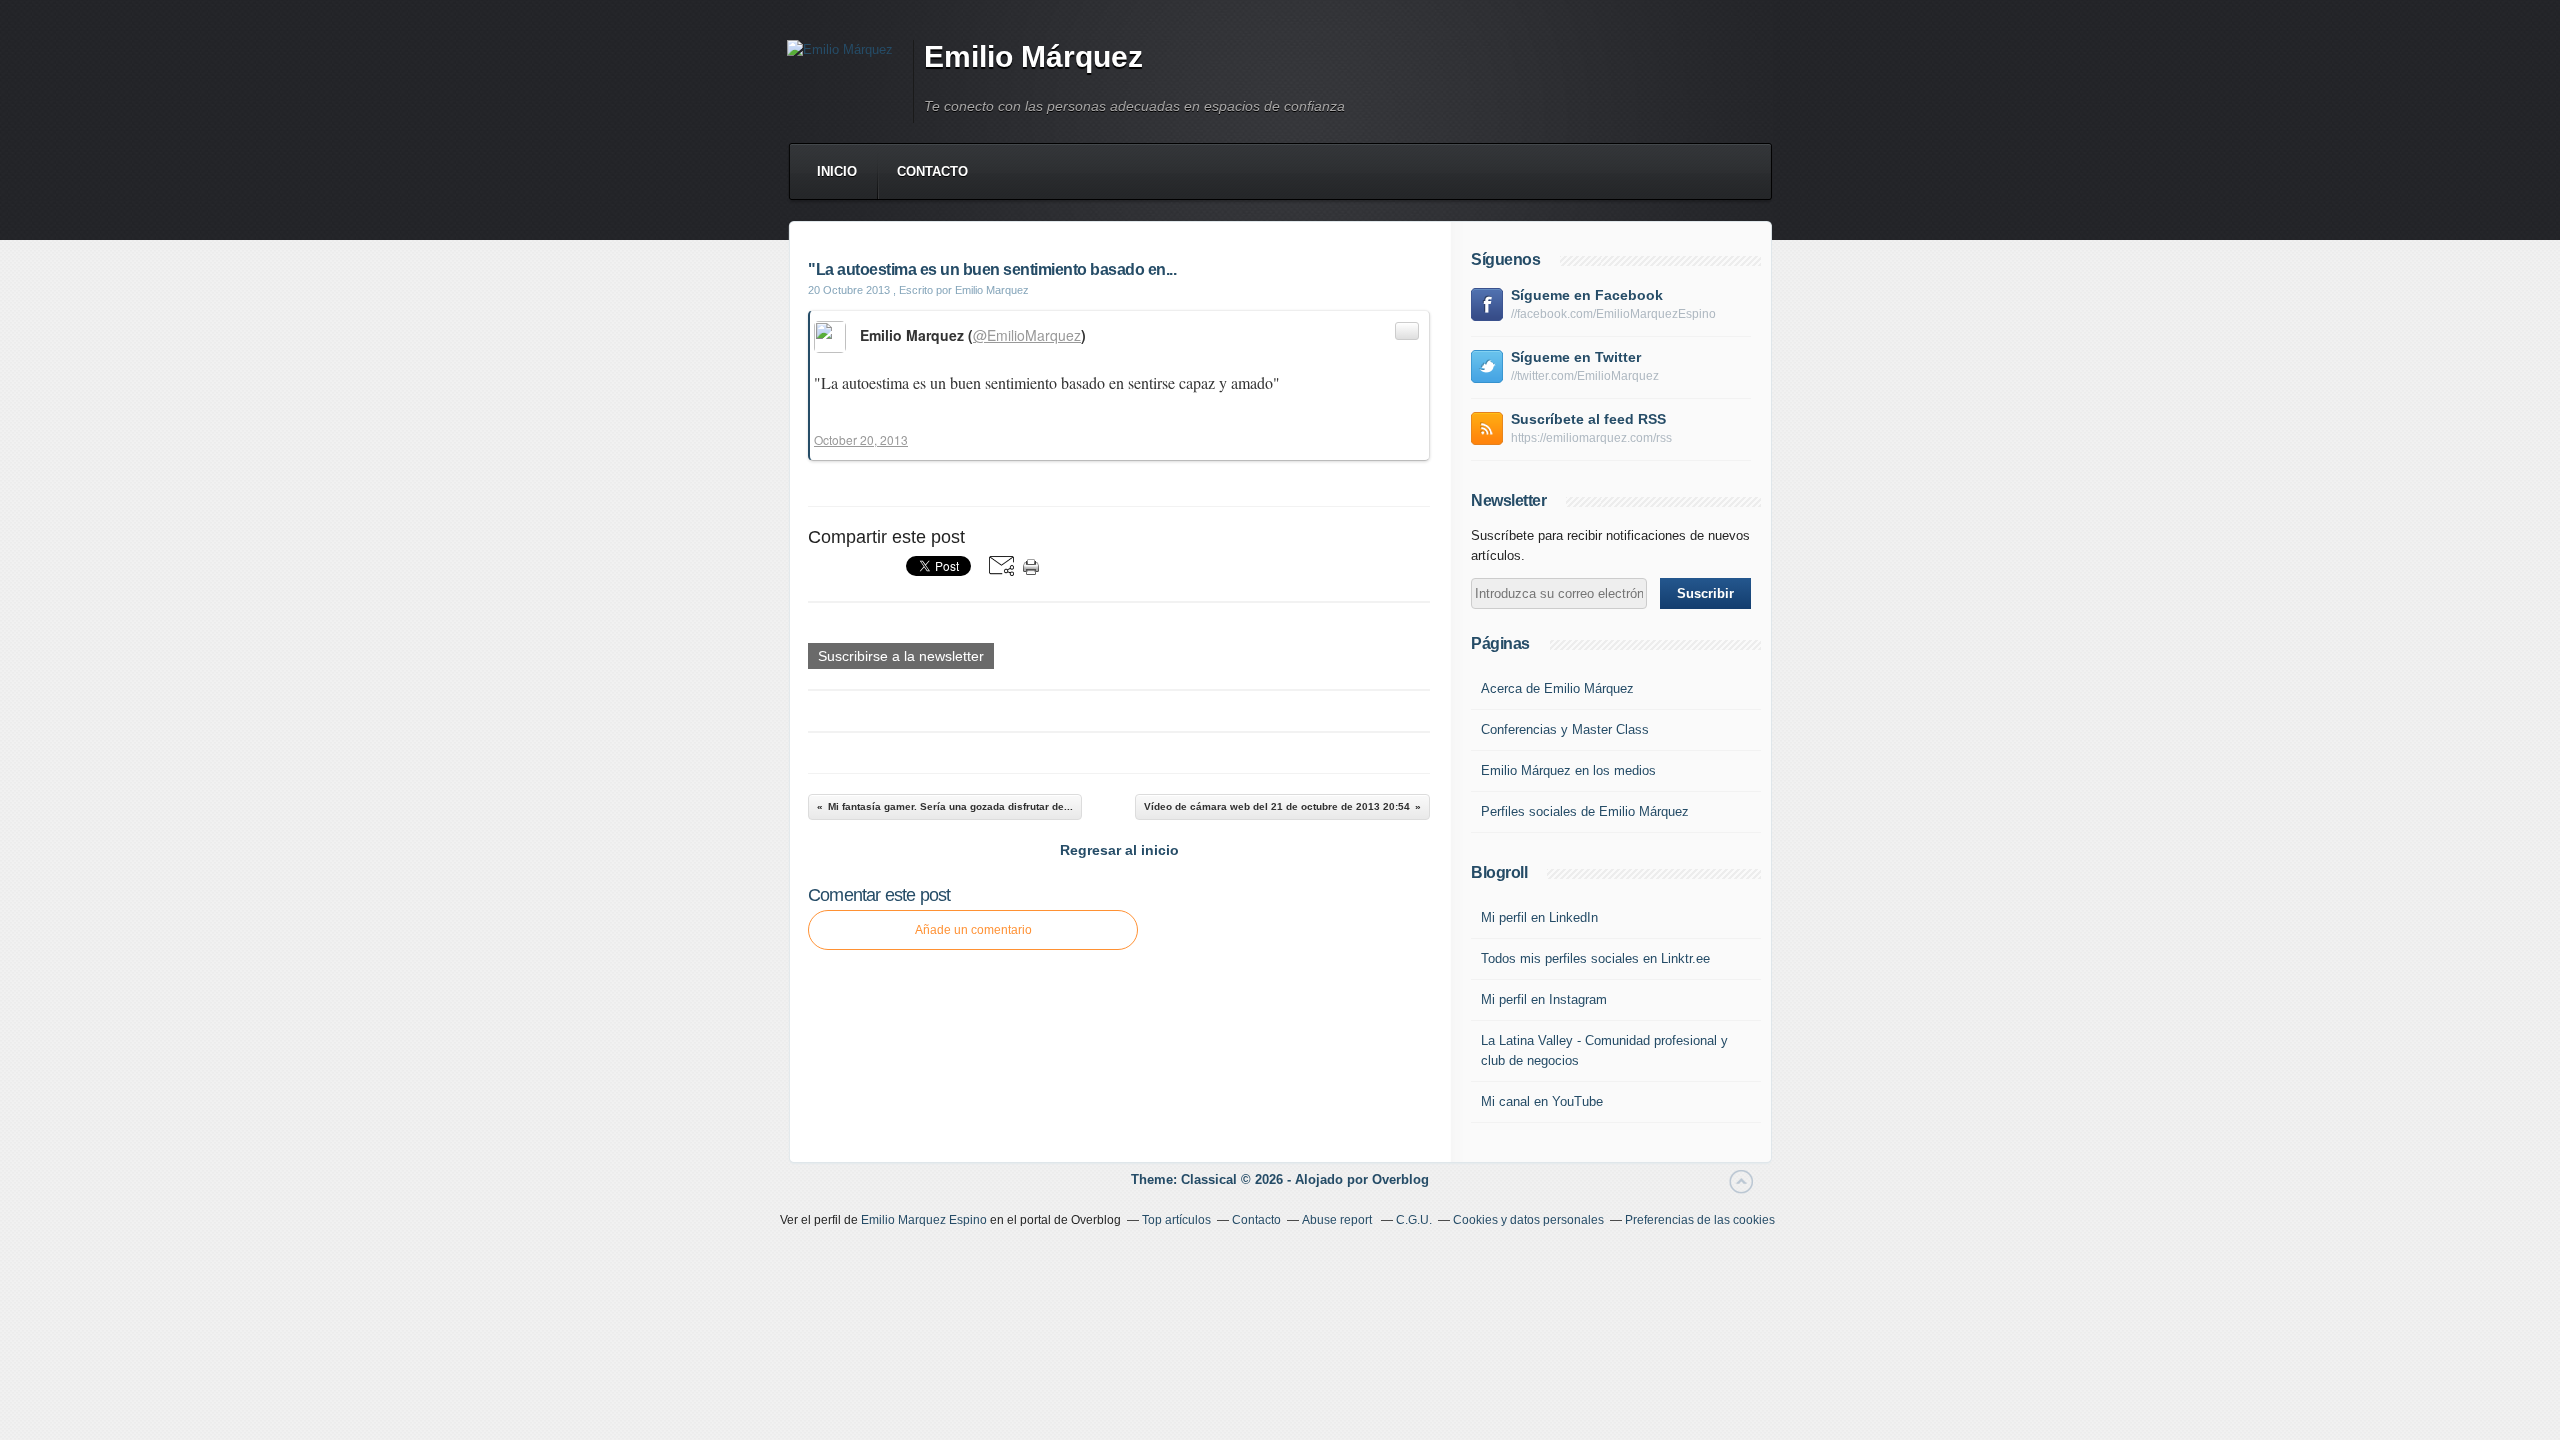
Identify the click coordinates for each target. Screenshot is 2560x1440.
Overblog (1400, 1179)
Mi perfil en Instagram (1544, 999)
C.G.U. (1414, 1220)
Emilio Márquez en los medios (1568, 770)
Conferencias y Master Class (1565, 729)
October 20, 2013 (861, 439)
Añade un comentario (973, 930)
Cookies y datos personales (1528, 1220)
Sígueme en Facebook (1587, 295)
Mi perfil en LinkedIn (1539, 917)
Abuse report (1338, 1220)
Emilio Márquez (1033, 56)
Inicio (837, 171)
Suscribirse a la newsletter (901, 656)
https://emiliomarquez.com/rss (1591, 438)
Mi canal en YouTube (1542, 1101)
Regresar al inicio (1119, 850)
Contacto (932, 171)
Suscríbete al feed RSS (1588, 419)
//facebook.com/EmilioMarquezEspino (1613, 314)
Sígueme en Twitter (1576, 357)
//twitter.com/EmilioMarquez (1585, 376)
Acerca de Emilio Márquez (1557, 688)
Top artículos (1176, 1220)
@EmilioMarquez (1027, 335)
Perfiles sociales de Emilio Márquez (1585, 811)
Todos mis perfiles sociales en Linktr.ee (1595, 958)
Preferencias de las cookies (1700, 1220)
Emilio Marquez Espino (924, 1220)
